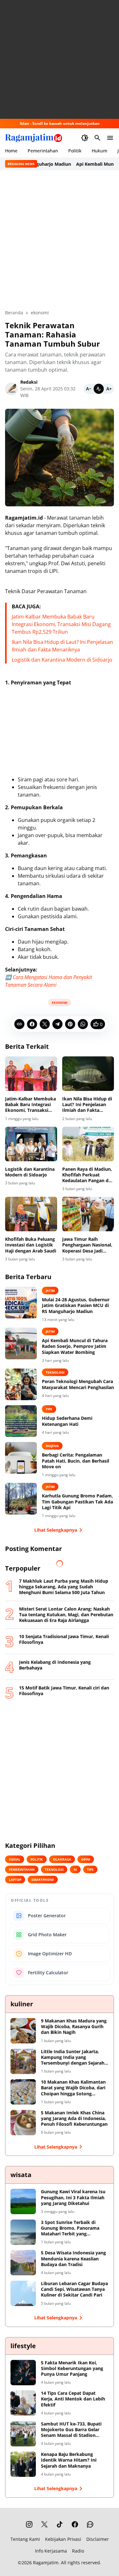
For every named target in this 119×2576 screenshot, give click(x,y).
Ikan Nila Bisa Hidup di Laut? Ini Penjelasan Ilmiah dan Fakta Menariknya (87, 1105)
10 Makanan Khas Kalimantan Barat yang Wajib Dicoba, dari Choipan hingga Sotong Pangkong (73, 2088)
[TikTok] (60, 2524)
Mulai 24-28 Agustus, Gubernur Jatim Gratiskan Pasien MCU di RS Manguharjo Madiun (76, 1305)
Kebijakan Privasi (63, 2539)
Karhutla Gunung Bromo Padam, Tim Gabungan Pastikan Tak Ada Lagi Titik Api (77, 1502)
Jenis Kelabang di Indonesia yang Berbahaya (55, 1665)
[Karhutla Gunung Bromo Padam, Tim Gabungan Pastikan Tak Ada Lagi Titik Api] (21, 1499)
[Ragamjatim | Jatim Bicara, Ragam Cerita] (34, 138)
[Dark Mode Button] (85, 138)
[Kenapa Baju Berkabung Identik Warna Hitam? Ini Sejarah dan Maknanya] (23, 2464)
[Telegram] (57, 1024)
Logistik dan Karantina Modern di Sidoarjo (62, 660)
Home (11, 151)
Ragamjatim (46, 2563)
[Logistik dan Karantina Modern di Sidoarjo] (31, 1144)
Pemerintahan (43, 151)
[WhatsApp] (83, 1024)
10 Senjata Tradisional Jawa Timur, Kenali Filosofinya (64, 1639)
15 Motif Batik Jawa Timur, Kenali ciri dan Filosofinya (64, 1691)
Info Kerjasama (51, 2551)
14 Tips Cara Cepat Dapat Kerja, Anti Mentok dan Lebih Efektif (73, 2399)
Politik (75, 151)
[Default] (99, 389)
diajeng (52, 1446)
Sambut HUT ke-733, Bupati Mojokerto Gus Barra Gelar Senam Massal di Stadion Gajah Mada (71, 2430)
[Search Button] (97, 138)
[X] (45, 1024)
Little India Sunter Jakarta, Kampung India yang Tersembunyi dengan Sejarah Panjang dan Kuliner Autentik (73, 2057)
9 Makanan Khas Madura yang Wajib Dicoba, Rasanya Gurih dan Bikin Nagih (74, 2027)
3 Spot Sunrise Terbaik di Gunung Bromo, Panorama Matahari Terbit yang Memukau (70, 2228)
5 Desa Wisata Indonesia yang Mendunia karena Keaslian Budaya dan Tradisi (73, 2259)
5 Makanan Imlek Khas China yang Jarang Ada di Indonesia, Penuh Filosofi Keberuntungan (74, 2118)
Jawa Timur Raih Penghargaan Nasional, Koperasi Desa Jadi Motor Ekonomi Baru (87, 1245)
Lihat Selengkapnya (56, 1530)
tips (49, 1409)
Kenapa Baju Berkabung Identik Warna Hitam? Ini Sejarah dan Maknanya (69, 2460)
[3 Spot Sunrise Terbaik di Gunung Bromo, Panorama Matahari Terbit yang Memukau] (23, 2232)
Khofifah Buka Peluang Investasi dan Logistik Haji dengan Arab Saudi (31, 1245)
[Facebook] (32, 1024)
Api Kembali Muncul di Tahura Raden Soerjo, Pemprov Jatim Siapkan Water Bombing (75, 1346)
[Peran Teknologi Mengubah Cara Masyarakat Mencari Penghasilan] (21, 1384)
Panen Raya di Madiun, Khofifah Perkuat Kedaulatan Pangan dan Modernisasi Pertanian (88, 1175)
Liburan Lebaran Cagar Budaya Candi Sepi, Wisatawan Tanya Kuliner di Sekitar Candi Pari (74, 2289)
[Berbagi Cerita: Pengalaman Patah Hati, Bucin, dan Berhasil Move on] (21, 1458)
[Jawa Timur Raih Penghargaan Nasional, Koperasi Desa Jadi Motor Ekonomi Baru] (88, 1214)
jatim (50, 1291)
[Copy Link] (19, 1024)
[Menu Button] (110, 138)
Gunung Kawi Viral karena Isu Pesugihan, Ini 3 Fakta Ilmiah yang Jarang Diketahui (73, 2197)
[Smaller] (89, 389)
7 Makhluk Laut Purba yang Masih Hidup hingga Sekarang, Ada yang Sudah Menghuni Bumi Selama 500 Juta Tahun (64, 1587)
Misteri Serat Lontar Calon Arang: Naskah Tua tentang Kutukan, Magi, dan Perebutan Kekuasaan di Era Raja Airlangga (66, 1615)
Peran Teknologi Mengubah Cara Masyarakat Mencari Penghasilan (78, 1384)
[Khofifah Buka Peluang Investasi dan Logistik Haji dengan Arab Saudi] (31, 1214)
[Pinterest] (70, 1024)
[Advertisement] (60, 59)
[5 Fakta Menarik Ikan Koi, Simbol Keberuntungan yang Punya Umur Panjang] (23, 2373)
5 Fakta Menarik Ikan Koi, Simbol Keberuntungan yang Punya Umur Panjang (72, 2368)
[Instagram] (29, 2524)
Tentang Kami (25, 2539)
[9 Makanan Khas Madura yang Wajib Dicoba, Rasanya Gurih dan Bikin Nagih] (23, 2031)
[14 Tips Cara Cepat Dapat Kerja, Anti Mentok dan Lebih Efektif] (23, 2403)
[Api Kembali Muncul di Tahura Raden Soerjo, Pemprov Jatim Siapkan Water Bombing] (21, 1343)
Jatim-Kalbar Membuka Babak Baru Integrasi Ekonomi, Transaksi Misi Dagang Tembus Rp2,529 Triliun (61, 624)
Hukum (99, 151)
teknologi (55, 1372)
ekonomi (60, 1003)
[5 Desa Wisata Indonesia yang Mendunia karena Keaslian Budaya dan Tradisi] (23, 2263)
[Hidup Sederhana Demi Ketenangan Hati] (21, 1421)
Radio (78, 2551)
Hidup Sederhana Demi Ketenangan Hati (67, 1421)
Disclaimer (98, 2539)
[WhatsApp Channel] (90, 2524)
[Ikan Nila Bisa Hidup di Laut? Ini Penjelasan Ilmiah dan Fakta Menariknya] (88, 1074)
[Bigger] (109, 389)
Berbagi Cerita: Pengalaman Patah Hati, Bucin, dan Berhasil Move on (76, 1461)
